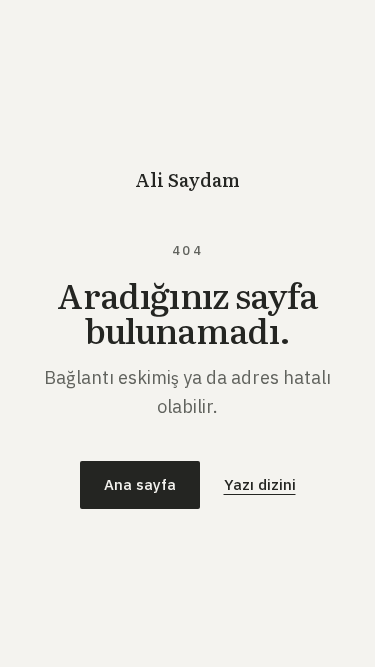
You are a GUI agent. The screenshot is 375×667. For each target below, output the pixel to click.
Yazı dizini (260, 484)
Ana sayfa (140, 484)
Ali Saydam (187, 179)
